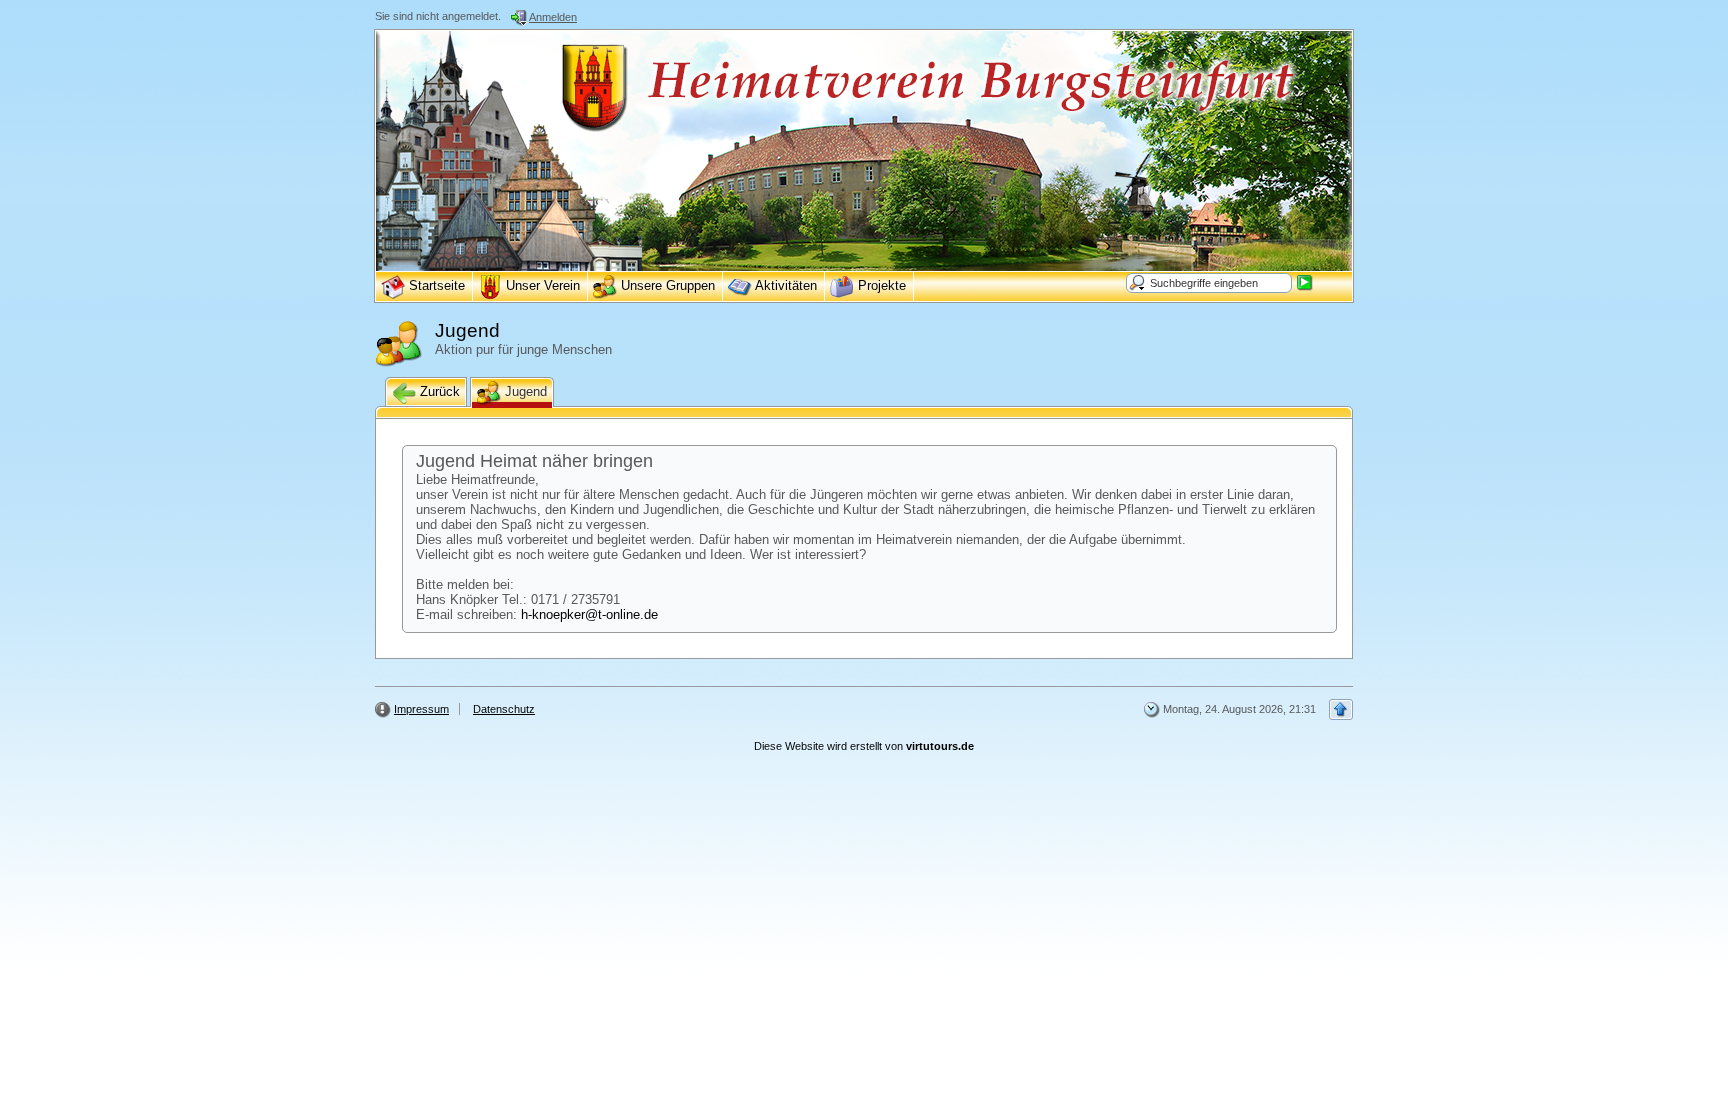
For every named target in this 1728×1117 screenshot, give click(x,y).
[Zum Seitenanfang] (1341, 709)
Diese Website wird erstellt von (864, 746)
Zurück (438, 391)
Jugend (524, 391)
